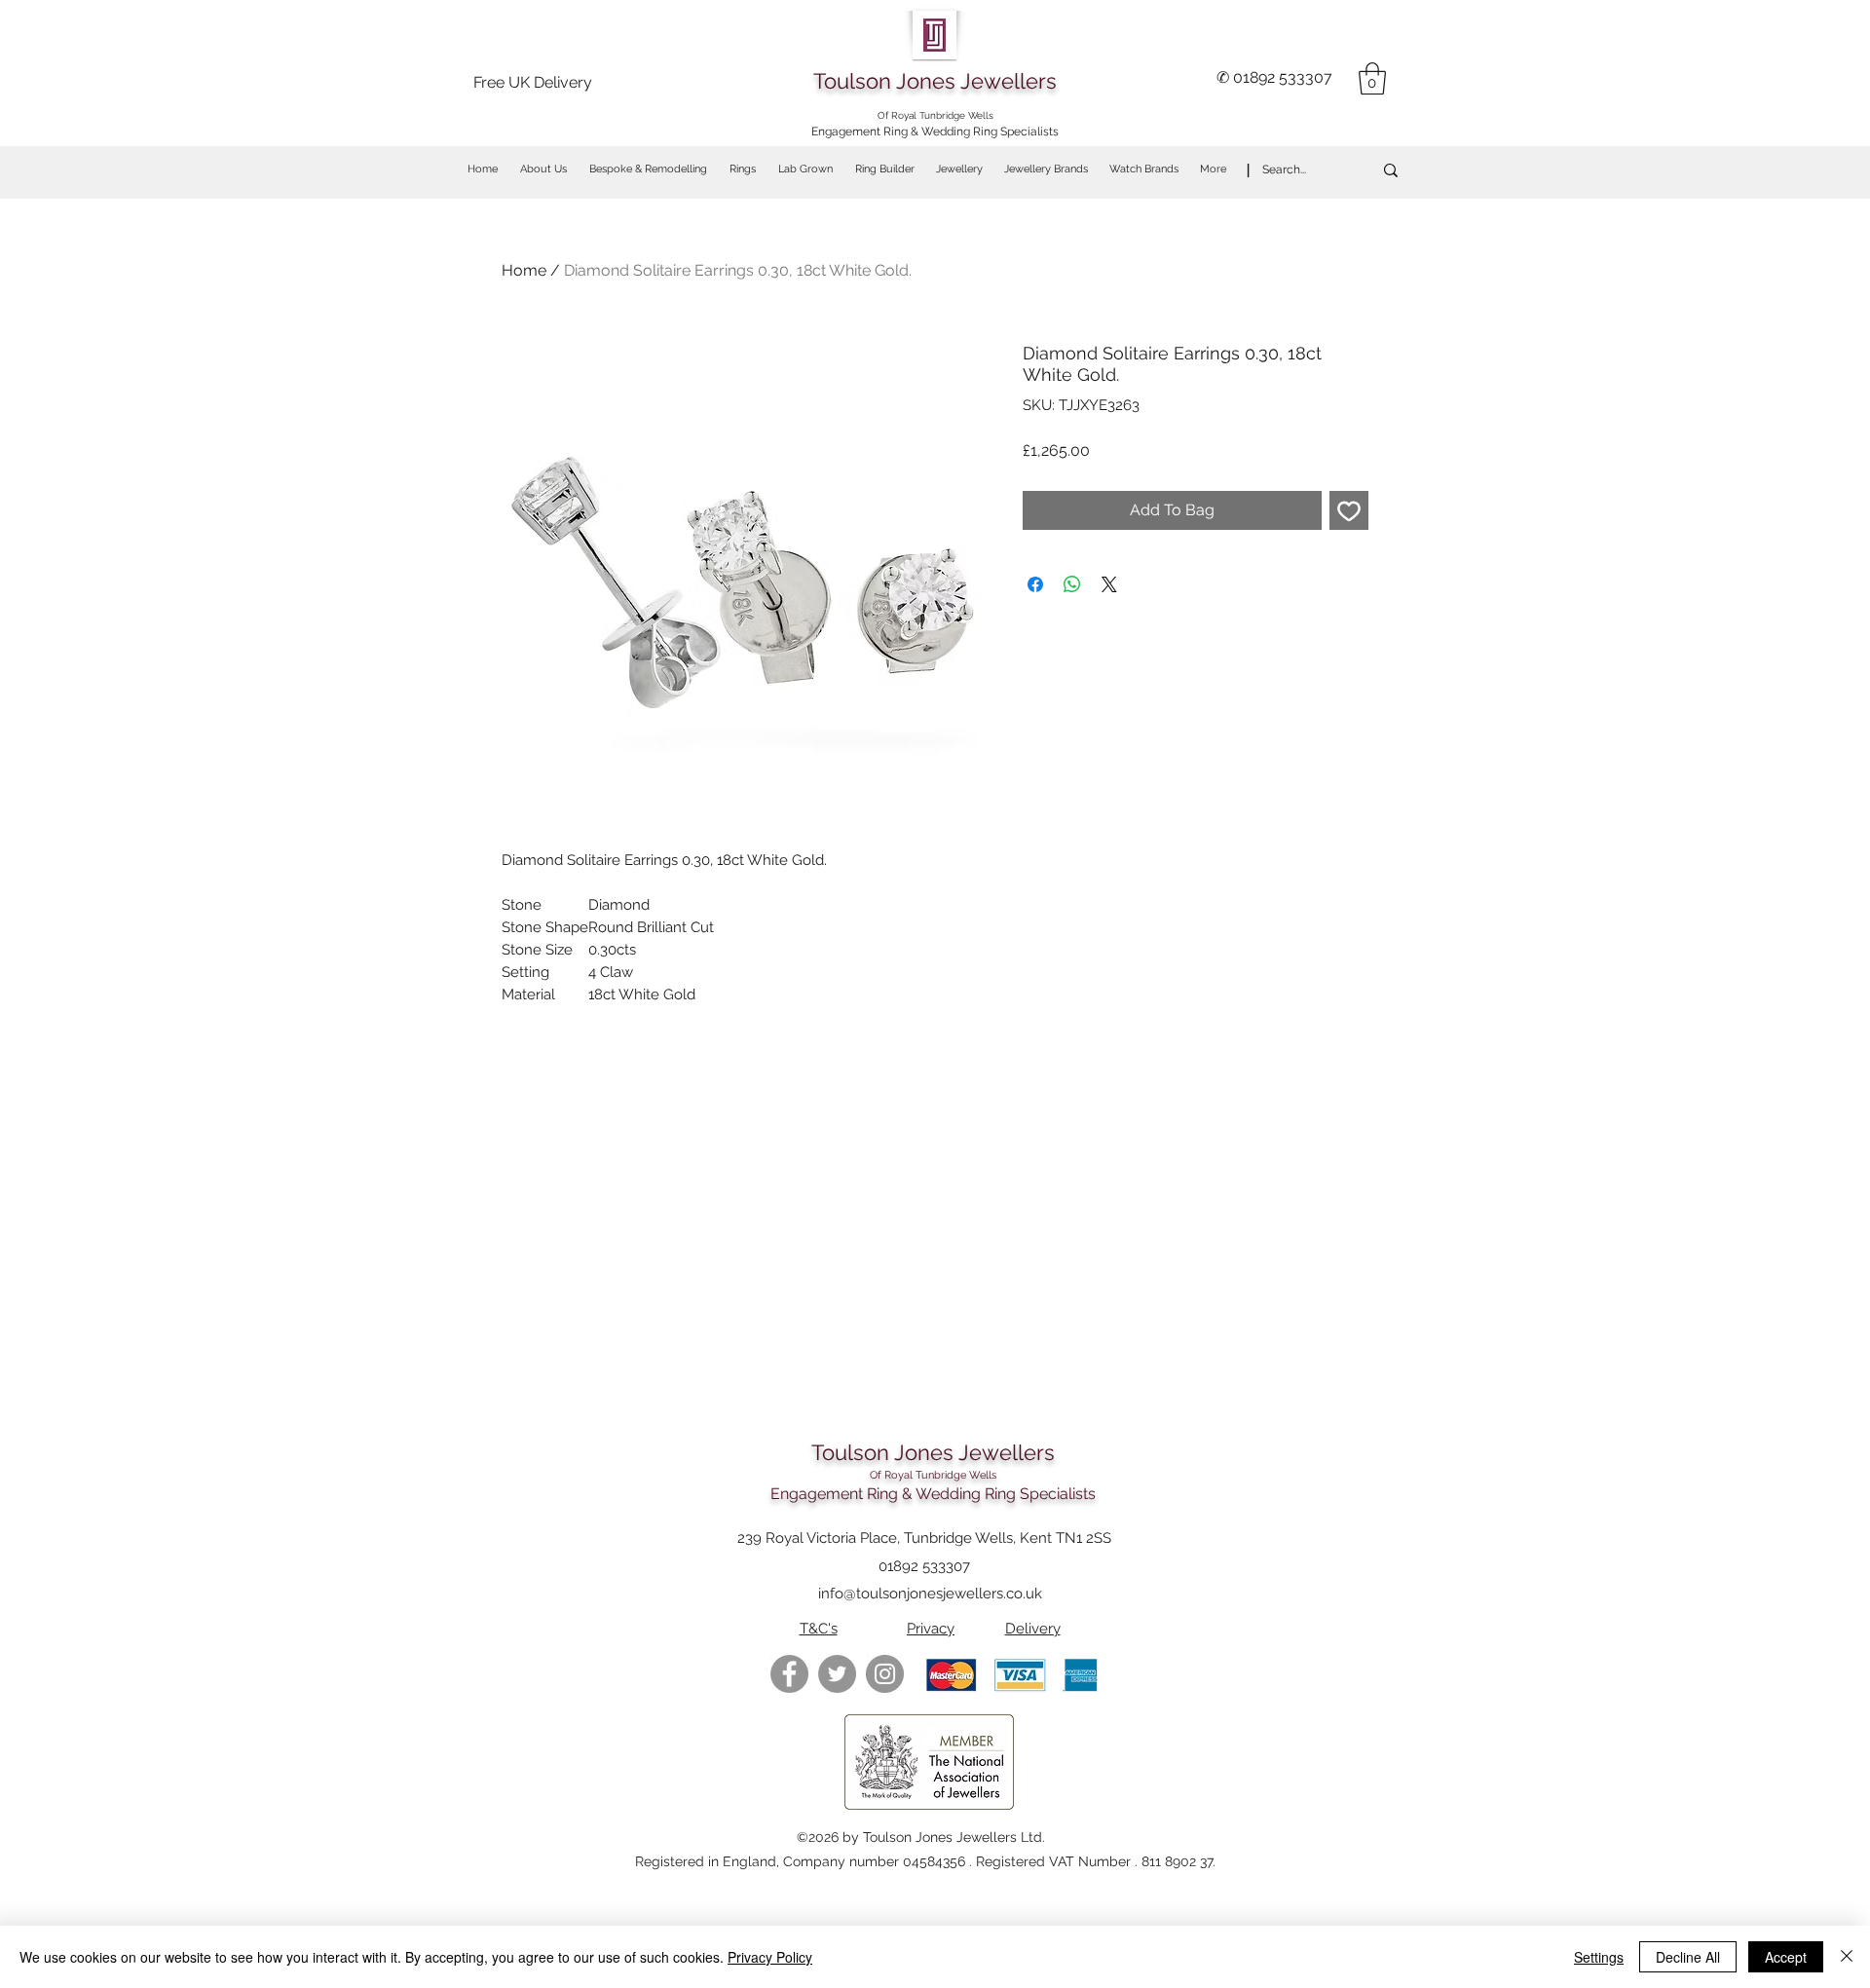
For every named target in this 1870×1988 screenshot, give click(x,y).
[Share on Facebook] (1035, 584)
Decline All (1688, 1957)
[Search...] (1391, 170)
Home (524, 270)
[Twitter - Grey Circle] (837, 1674)
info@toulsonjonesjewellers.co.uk (930, 1594)
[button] (1372, 78)
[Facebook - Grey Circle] (789, 1674)
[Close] (1847, 1957)
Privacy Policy (770, 1957)
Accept (1786, 1957)
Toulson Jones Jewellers (935, 81)
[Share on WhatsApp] (1072, 584)
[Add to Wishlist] (1349, 510)
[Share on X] (1109, 584)
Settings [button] (1599, 1957)
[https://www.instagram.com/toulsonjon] (885, 1674)
